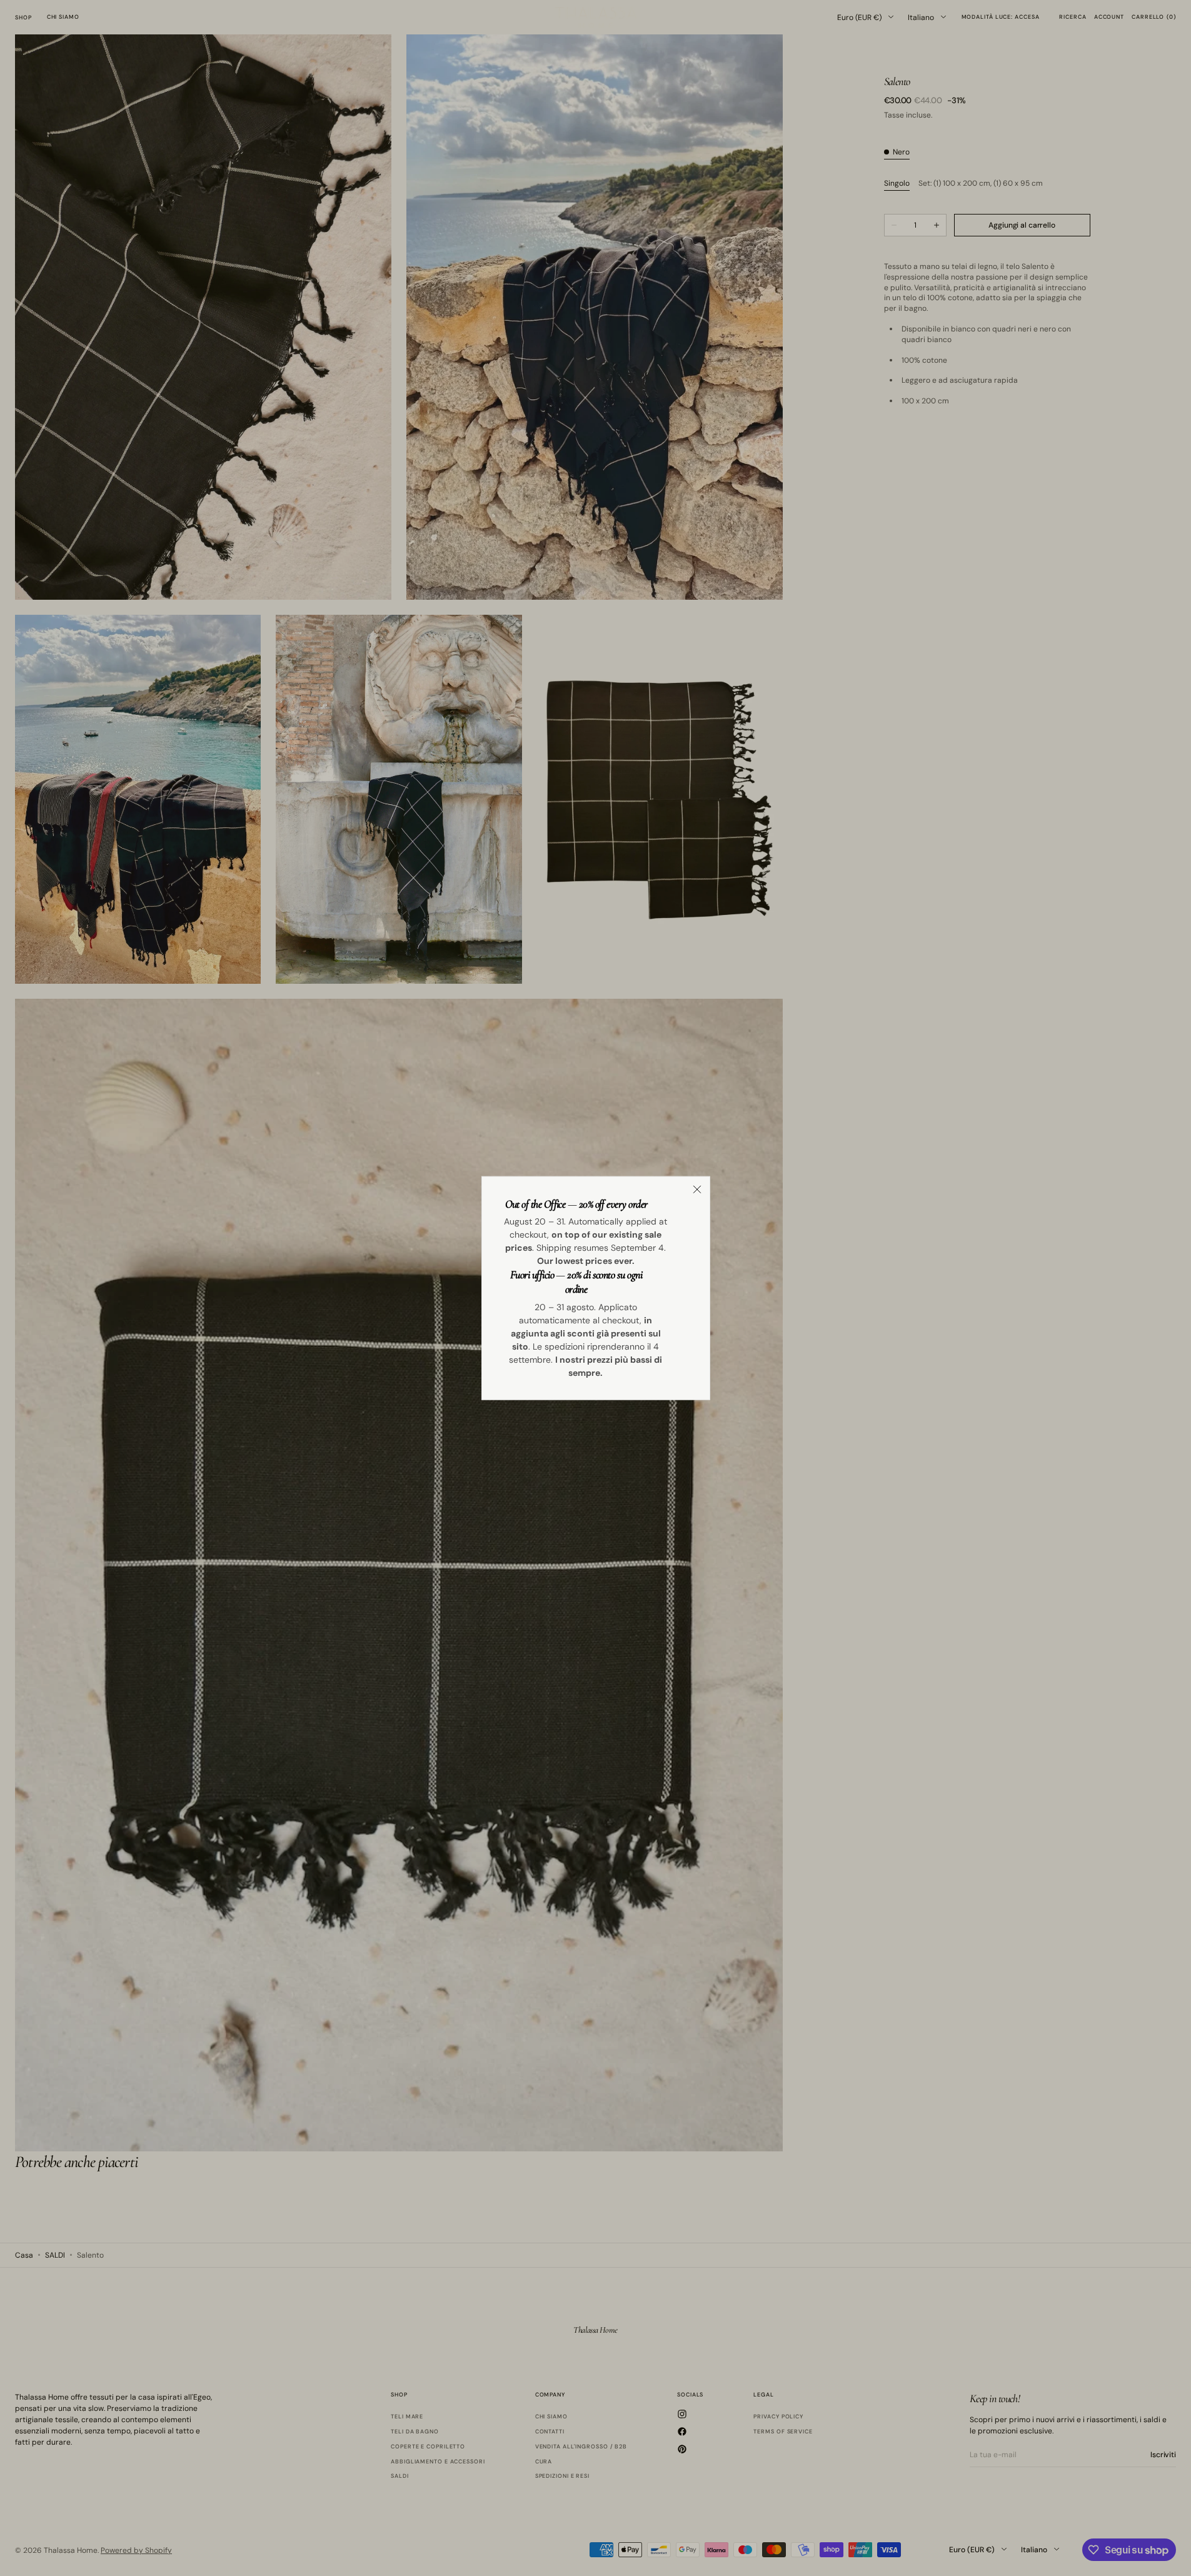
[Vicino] (697, 1189)
